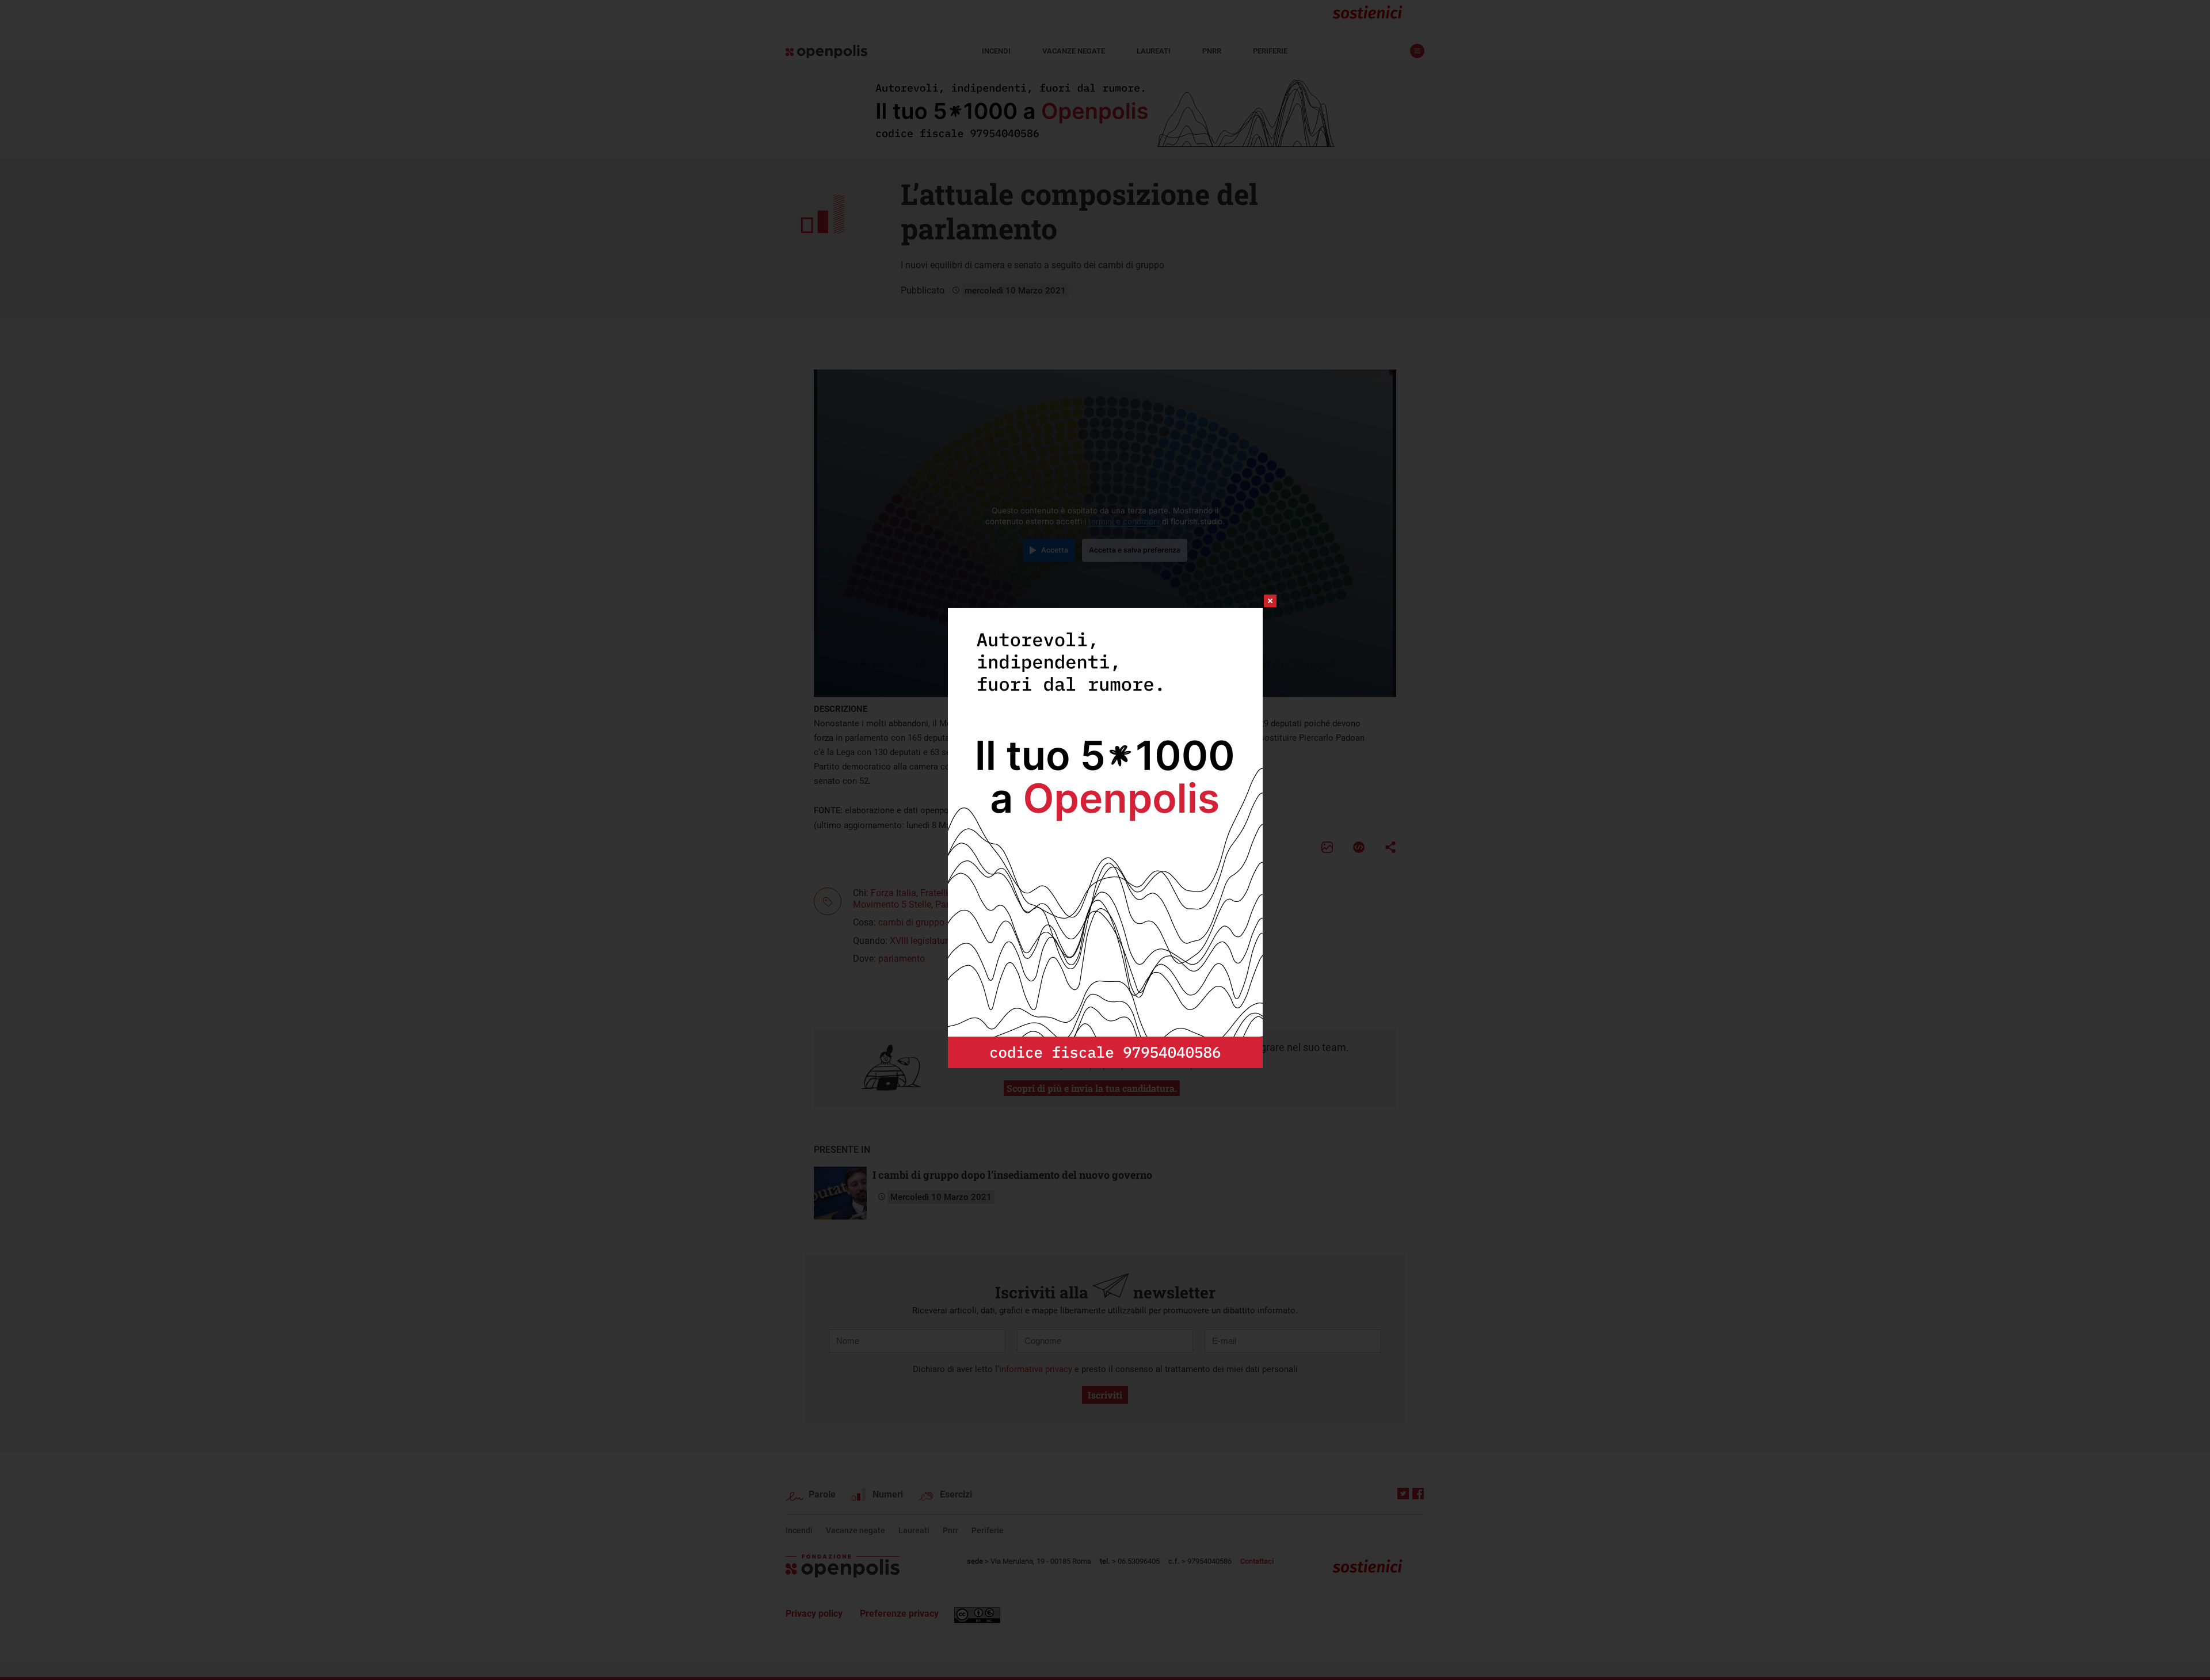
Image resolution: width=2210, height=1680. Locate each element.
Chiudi (1260, 601)
